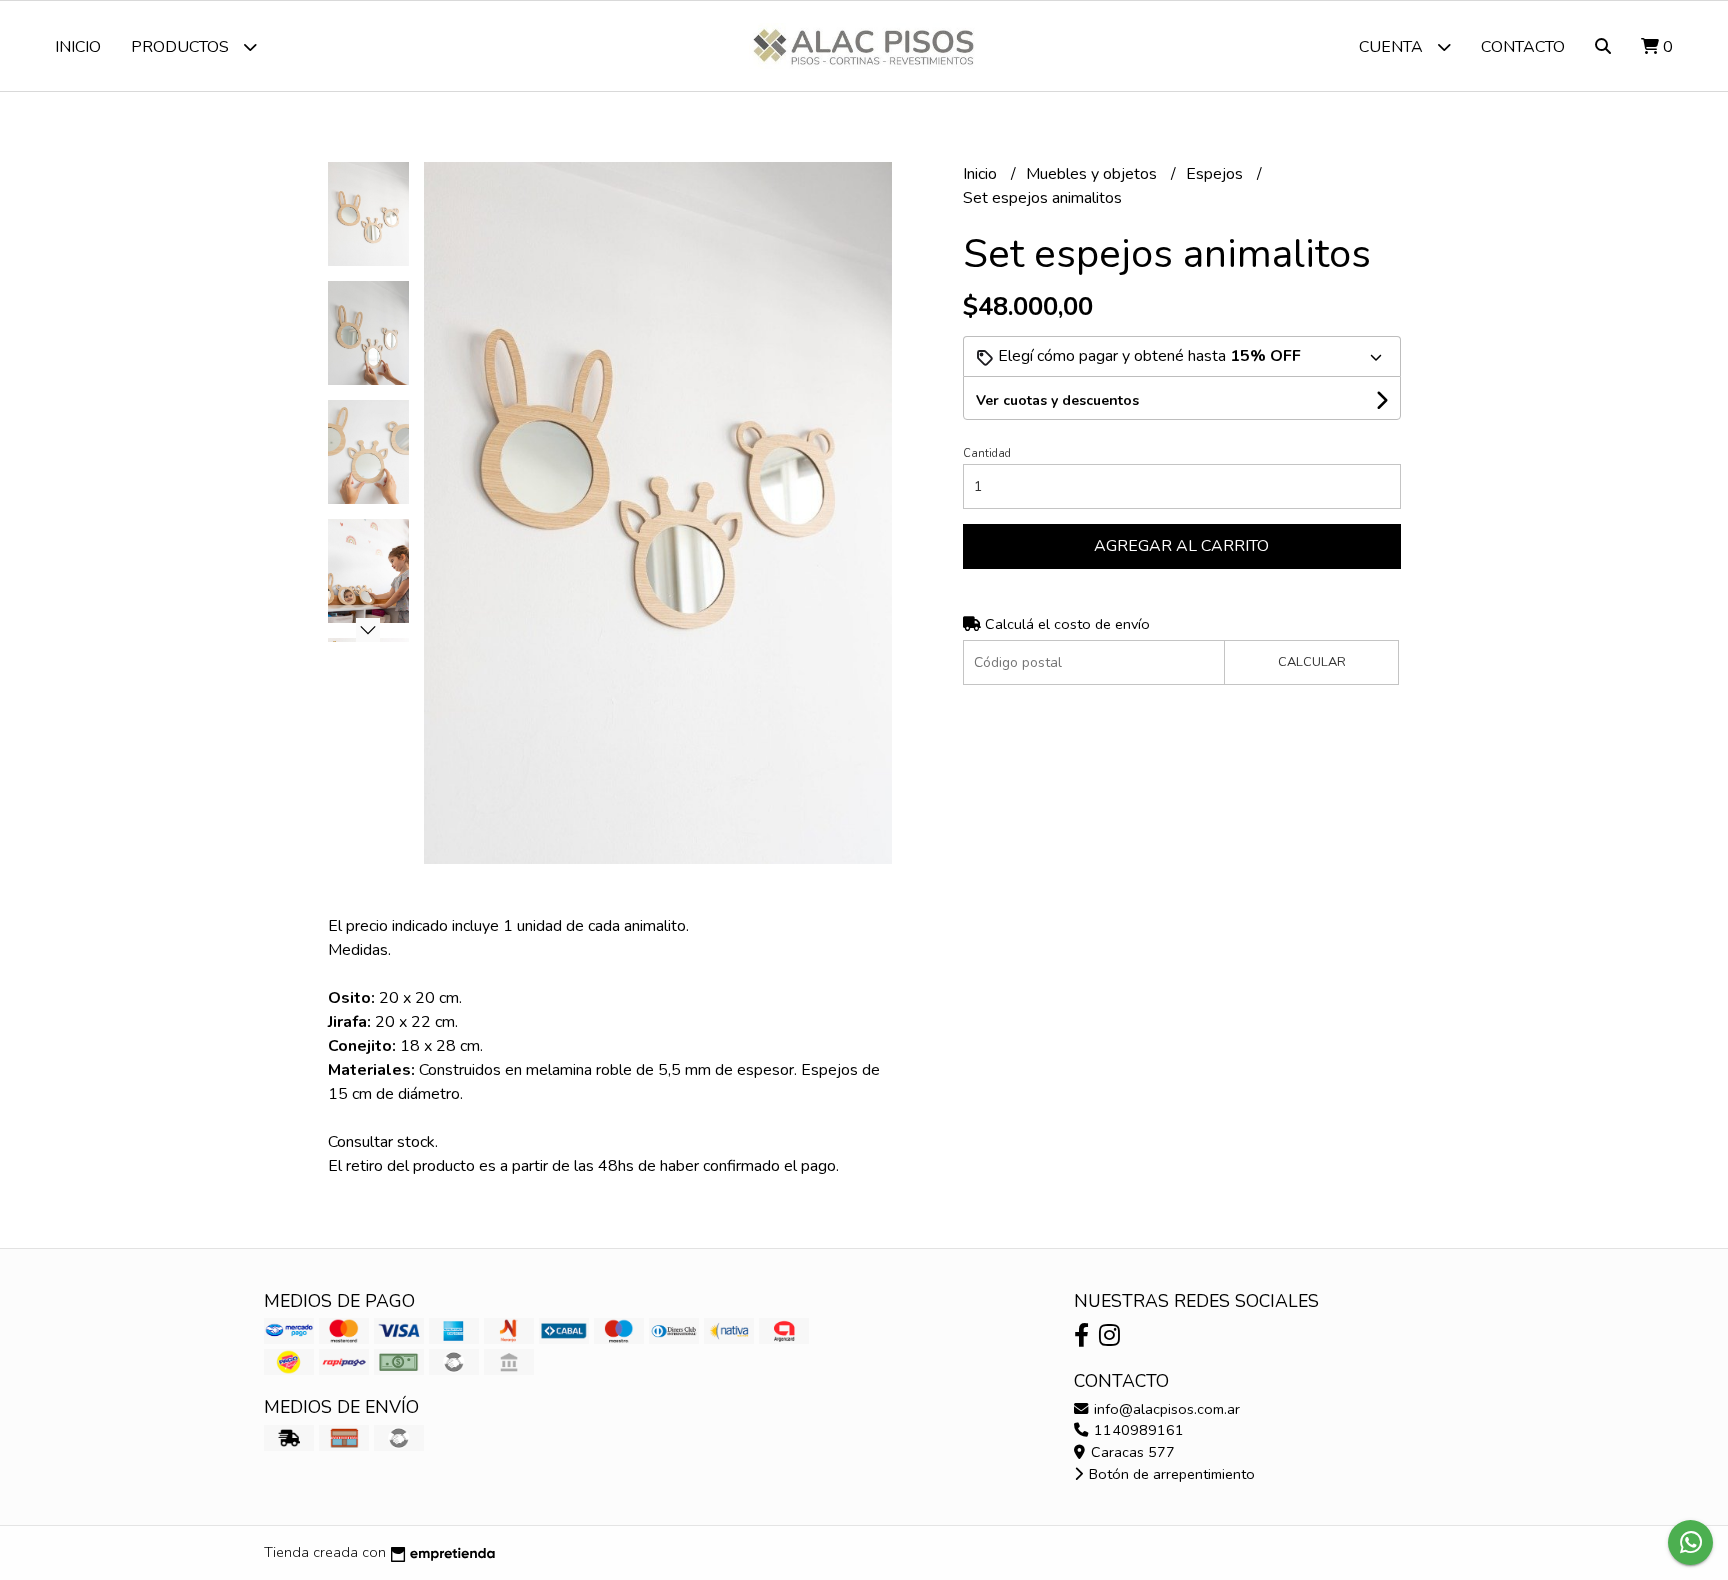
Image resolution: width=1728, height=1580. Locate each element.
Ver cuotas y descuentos (1057, 400)
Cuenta (1393, 47)
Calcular (1312, 662)
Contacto (1523, 47)
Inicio (78, 47)
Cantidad (987, 453)
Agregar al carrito (1181, 546)
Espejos (1216, 174)
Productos (182, 47)
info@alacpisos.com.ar (1165, 1409)
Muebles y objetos (1093, 174)
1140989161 (1137, 1430)
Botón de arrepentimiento (1170, 1474)
